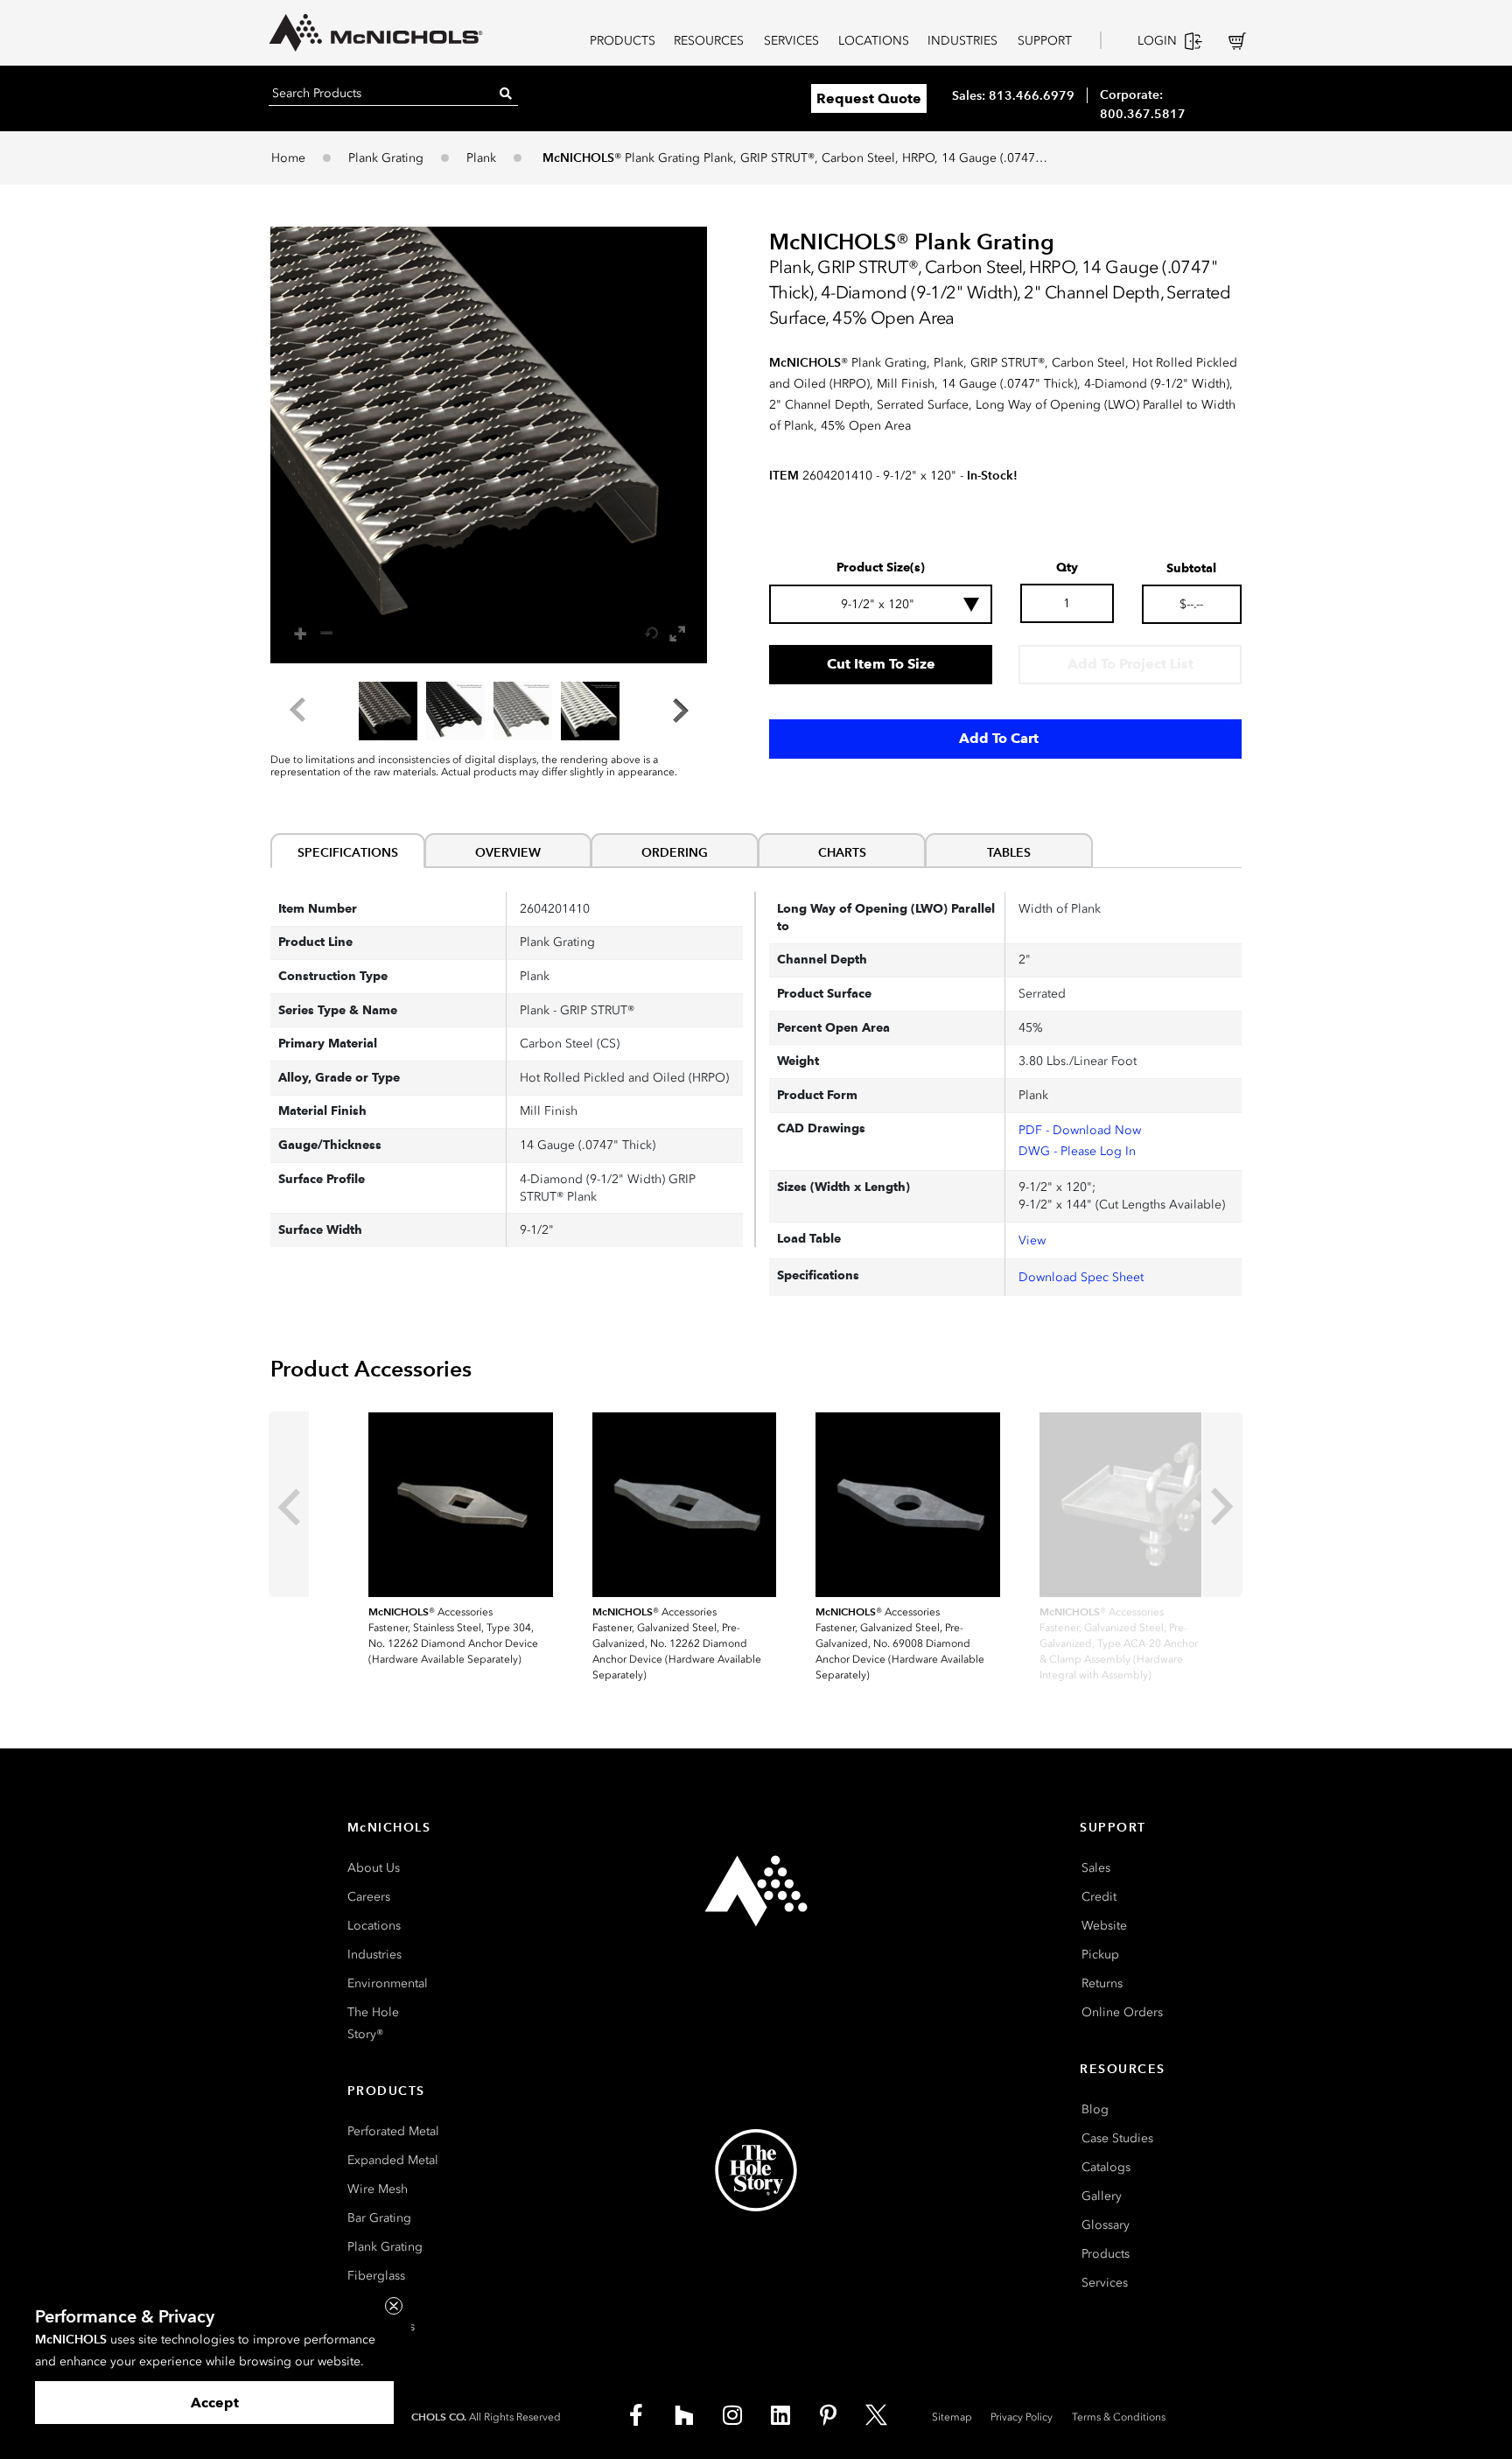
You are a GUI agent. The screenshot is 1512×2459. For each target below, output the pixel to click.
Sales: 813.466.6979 (1013, 95)
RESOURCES (709, 41)
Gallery (1102, 2196)
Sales (1096, 1868)
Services (1105, 2283)
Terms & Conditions (1119, 2417)
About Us (374, 1868)
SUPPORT (1045, 41)
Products (1106, 2254)
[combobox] (881, 604)
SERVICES (791, 41)
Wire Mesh (378, 2189)
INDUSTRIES (962, 41)
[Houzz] (684, 2415)
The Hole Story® (373, 2023)
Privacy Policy (1022, 2417)
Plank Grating (386, 158)
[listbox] (489, 711)
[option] (388, 711)
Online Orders (1122, 2012)
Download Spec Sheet (1081, 1277)
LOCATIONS (874, 41)
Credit (1099, 1897)
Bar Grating (379, 2218)
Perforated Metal (393, 2131)
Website (1104, 1926)
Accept (215, 2403)
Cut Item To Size (881, 664)
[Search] (506, 93)
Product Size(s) (881, 568)
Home (288, 158)
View (1032, 1240)
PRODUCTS (623, 41)
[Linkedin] (780, 2415)
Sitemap (952, 2417)
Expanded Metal (393, 2160)
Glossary (1106, 2225)
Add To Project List (1130, 664)
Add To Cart (999, 738)
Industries (374, 1955)
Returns (1102, 1983)
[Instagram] (732, 2415)
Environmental (388, 1983)
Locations (374, 1926)
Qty (1067, 568)
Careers (369, 1897)
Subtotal (1191, 569)
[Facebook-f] (636, 2415)
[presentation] (289, 1504)
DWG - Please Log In (1077, 1151)
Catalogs (1106, 2167)
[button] (489, 445)
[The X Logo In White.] (877, 2415)
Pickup (1100, 1955)
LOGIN (1157, 41)
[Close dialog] (394, 2306)
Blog (1095, 2109)
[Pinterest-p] (829, 2415)
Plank (481, 158)
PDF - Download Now (1080, 1130)
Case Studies (1117, 2138)
